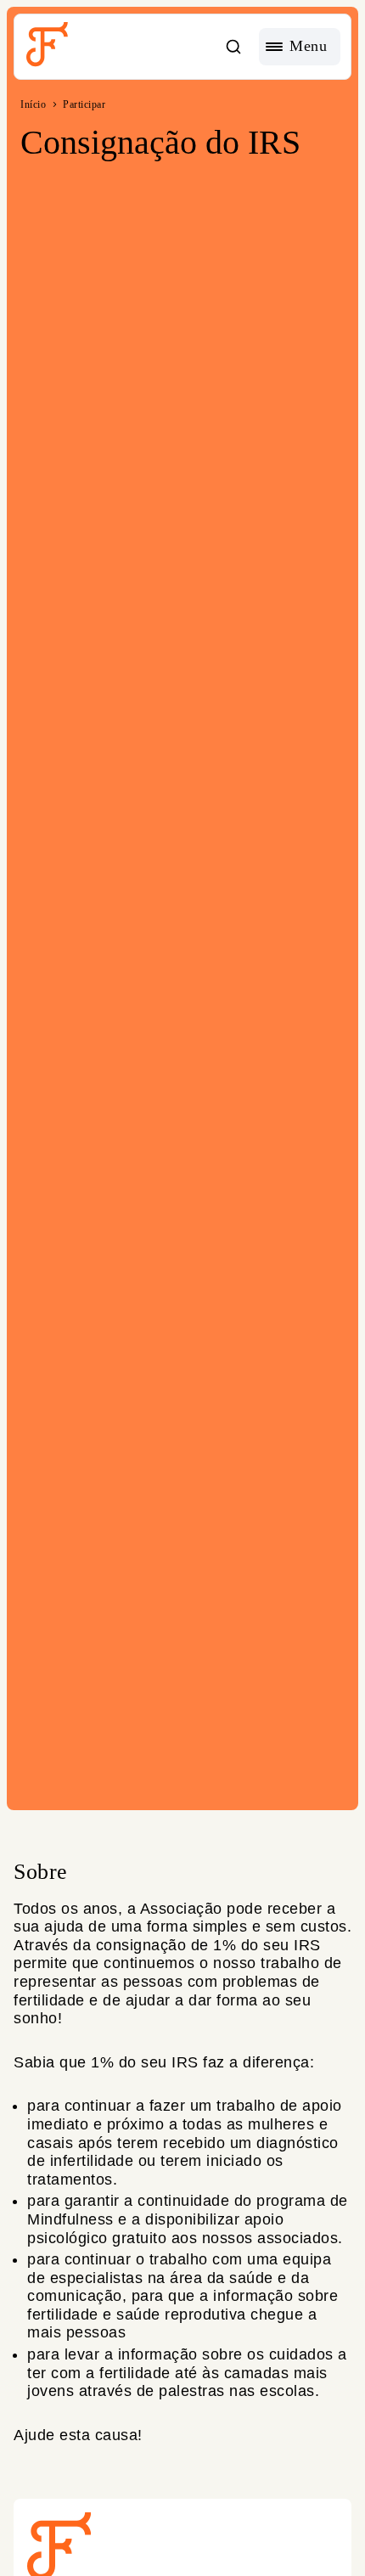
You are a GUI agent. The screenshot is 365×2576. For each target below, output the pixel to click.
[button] (233, 47)
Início (33, 104)
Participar (84, 104)
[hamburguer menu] (300, 47)
